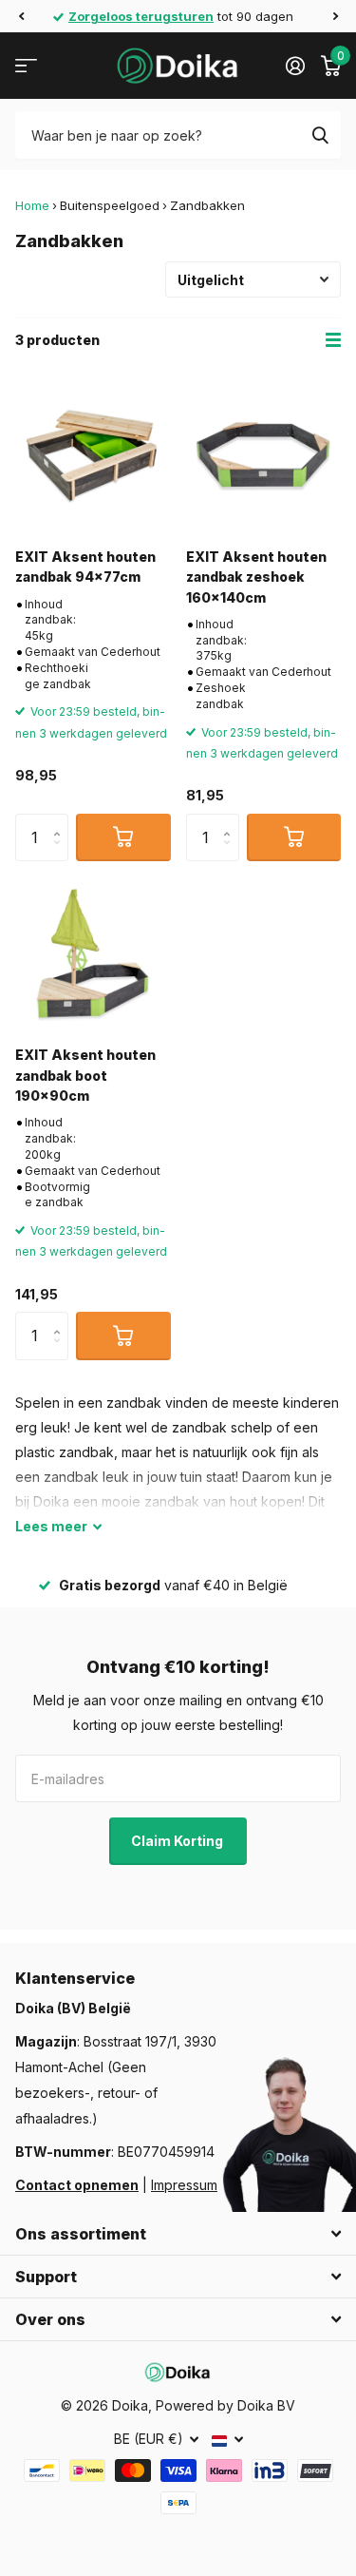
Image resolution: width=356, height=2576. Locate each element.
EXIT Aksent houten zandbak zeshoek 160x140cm (256, 577)
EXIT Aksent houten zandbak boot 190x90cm (85, 1075)
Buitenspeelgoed (110, 205)
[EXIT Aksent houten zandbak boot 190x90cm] (93, 954)
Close (178, 2234)
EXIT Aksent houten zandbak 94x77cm (85, 567)
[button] (21, 16)
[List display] (333, 340)
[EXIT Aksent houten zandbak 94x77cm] (93, 455)
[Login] (295, 66)
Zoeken (320, 135)
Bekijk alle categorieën (26, 66)
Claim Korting (178, 1841)
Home (32, 205)
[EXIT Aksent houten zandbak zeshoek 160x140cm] (264, 455)
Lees (51, 1526)
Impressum (184, 2185)
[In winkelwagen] (123, 837)
